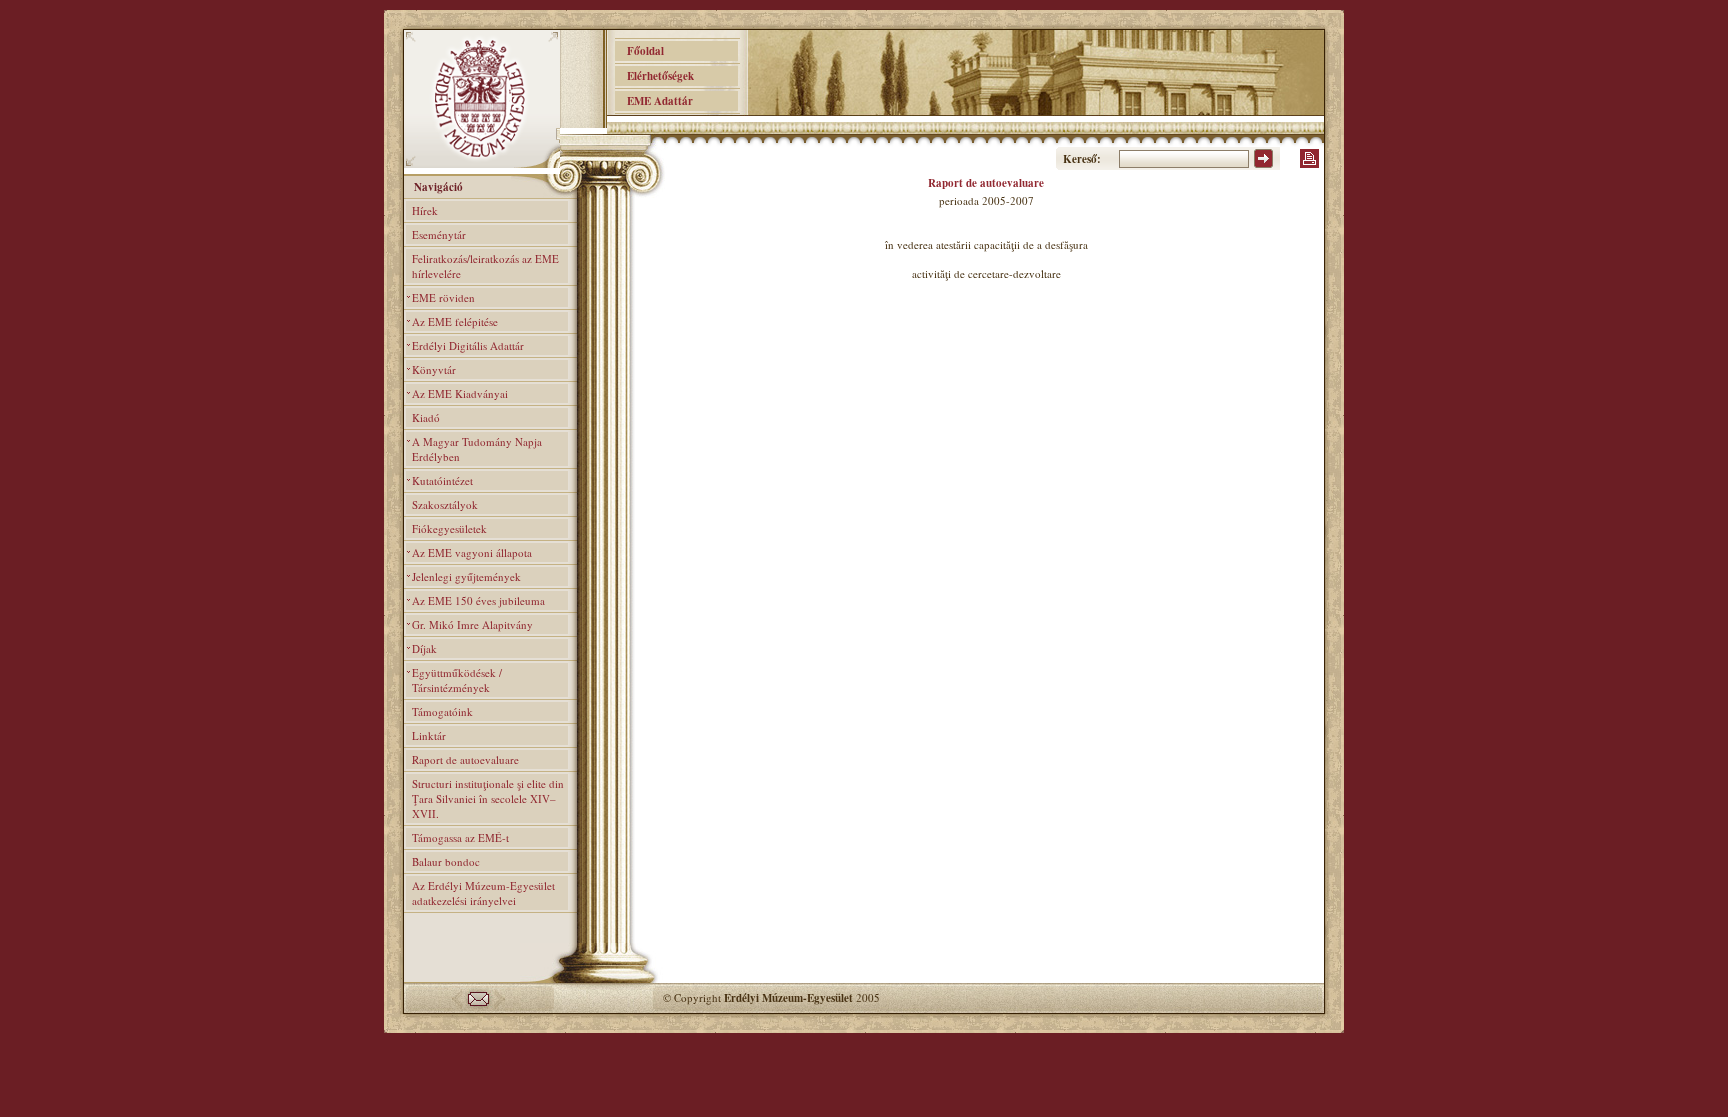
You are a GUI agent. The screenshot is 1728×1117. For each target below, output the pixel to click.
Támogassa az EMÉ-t (460, 837)
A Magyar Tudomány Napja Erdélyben (477, 449)
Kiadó (426, 417)
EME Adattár (654, 101)
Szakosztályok (445, 504)
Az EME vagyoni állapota (472, 552)
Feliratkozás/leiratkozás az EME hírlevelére (485, 266)
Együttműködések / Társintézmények (457, 680)
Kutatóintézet (442, 480)
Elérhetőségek (654, 76)
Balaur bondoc (446, 861)
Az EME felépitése (455, 321)
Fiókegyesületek (449, 528)
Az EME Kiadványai (460, 393)
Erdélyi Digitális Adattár (468, 345)
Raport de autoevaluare (465, 759)
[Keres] (1263, 164)
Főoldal (639, 51)
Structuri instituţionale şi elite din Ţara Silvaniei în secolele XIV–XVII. (488, 798)
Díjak (424, 648)
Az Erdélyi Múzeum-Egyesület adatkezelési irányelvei (483, 893)
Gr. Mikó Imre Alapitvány (472, 624)
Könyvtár (434, 369)
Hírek (425, 210)
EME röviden (443, 297)
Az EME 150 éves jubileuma (478, 600)
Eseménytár (439, 234)
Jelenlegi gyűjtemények (466, 576)
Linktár (429, 735)
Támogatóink (442, 711)
